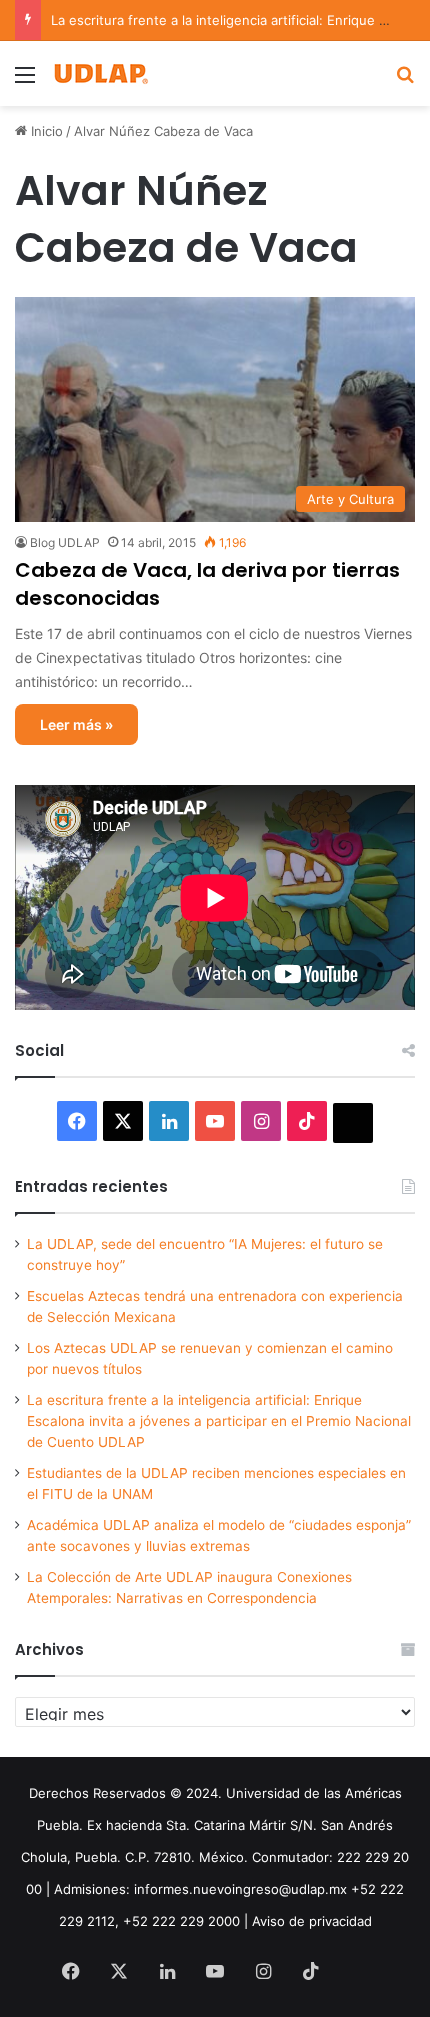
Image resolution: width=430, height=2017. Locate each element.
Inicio (45, 131)
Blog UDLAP (65, 542)
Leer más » (76, 724)
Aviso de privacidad (312, 1921)
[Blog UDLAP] (100, 73)
